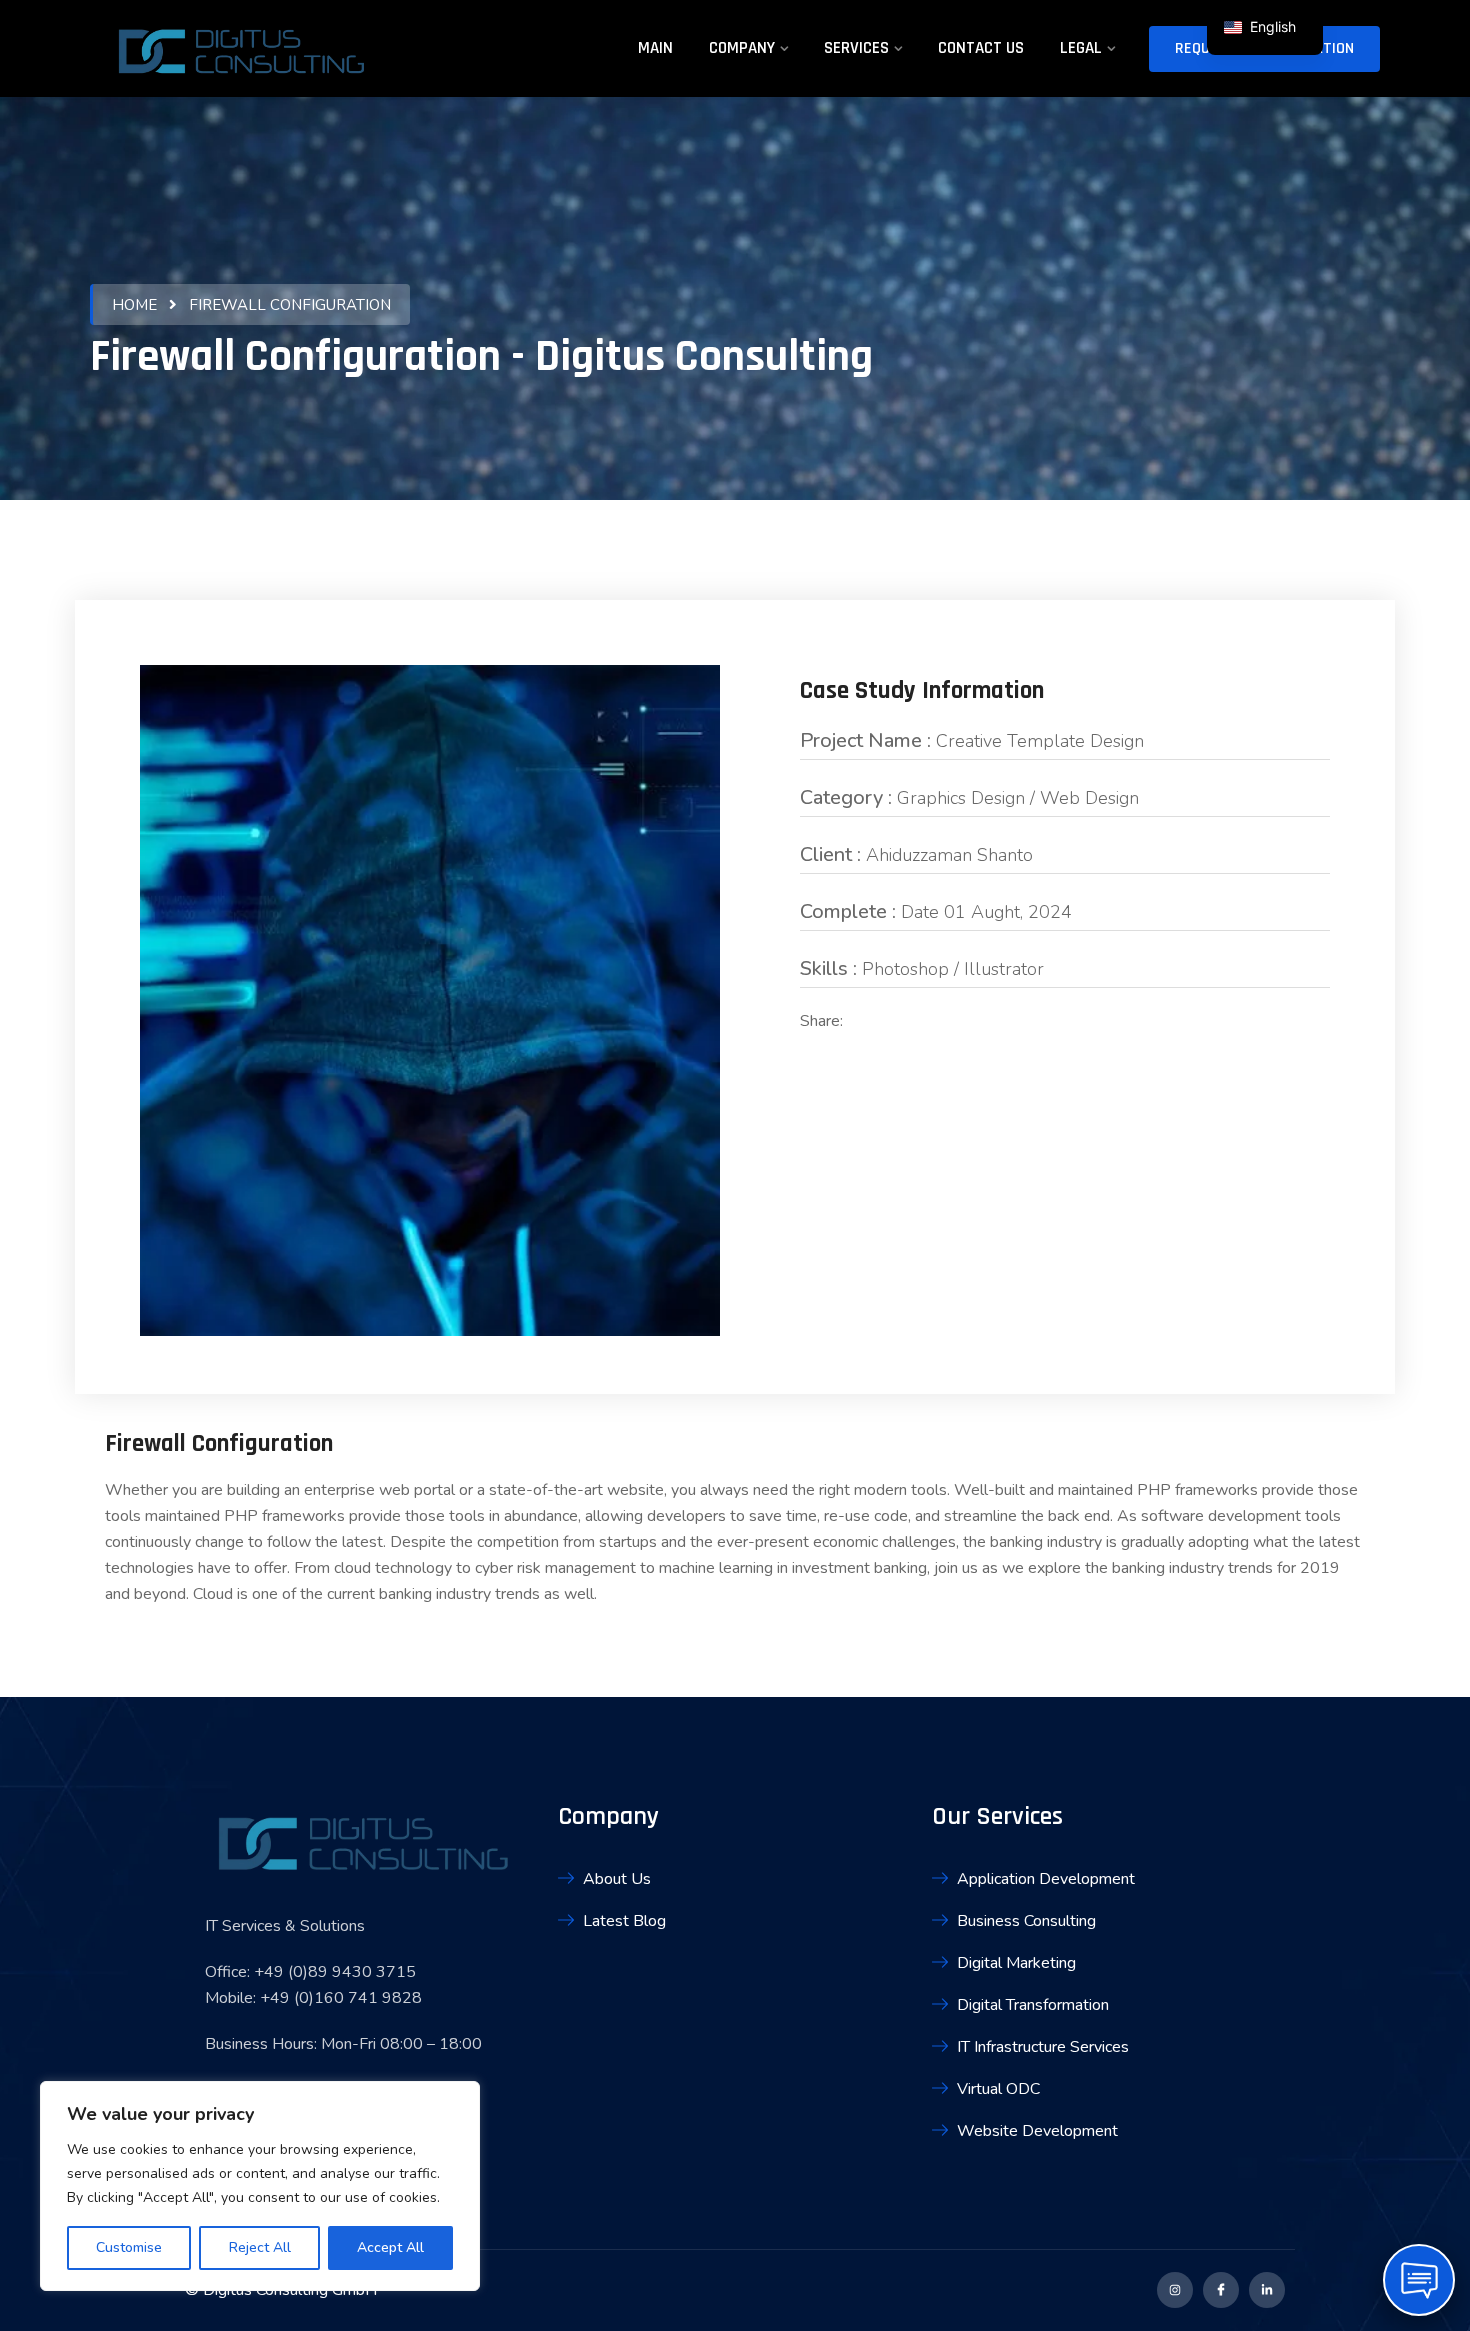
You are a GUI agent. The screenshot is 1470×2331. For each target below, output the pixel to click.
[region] (260, 2186)
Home (134, 305)
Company (742, 48)
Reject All (260, 2247)
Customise (129, 2247)
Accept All (390, 2247)
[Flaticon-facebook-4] (1221, 2290)
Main (655, 48)
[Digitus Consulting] (240, 55)
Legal (1081, 48)
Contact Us (981, 48)
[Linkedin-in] (1267, 2290)
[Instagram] (1175, 2290)
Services (856, 48)
